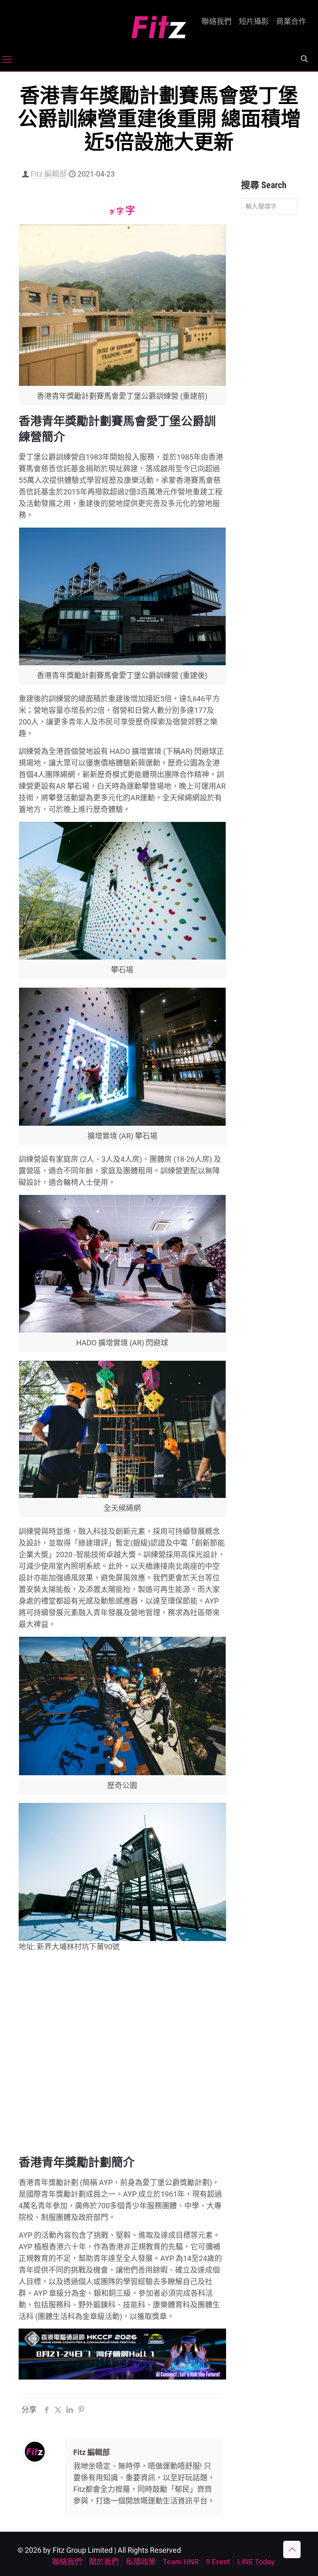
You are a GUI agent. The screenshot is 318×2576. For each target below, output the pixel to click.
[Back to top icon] (292, 2549)
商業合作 (291, 22)
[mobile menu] (7, 60)
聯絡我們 (217, 22)
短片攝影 (254, 22)
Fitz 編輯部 (49, 174)
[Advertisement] (269, 351)
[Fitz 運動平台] (159, 24)
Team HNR (181, 2562)
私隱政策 (141, 2562)
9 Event (218, 2562)
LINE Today (256, 2562)
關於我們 (104, 2562)
